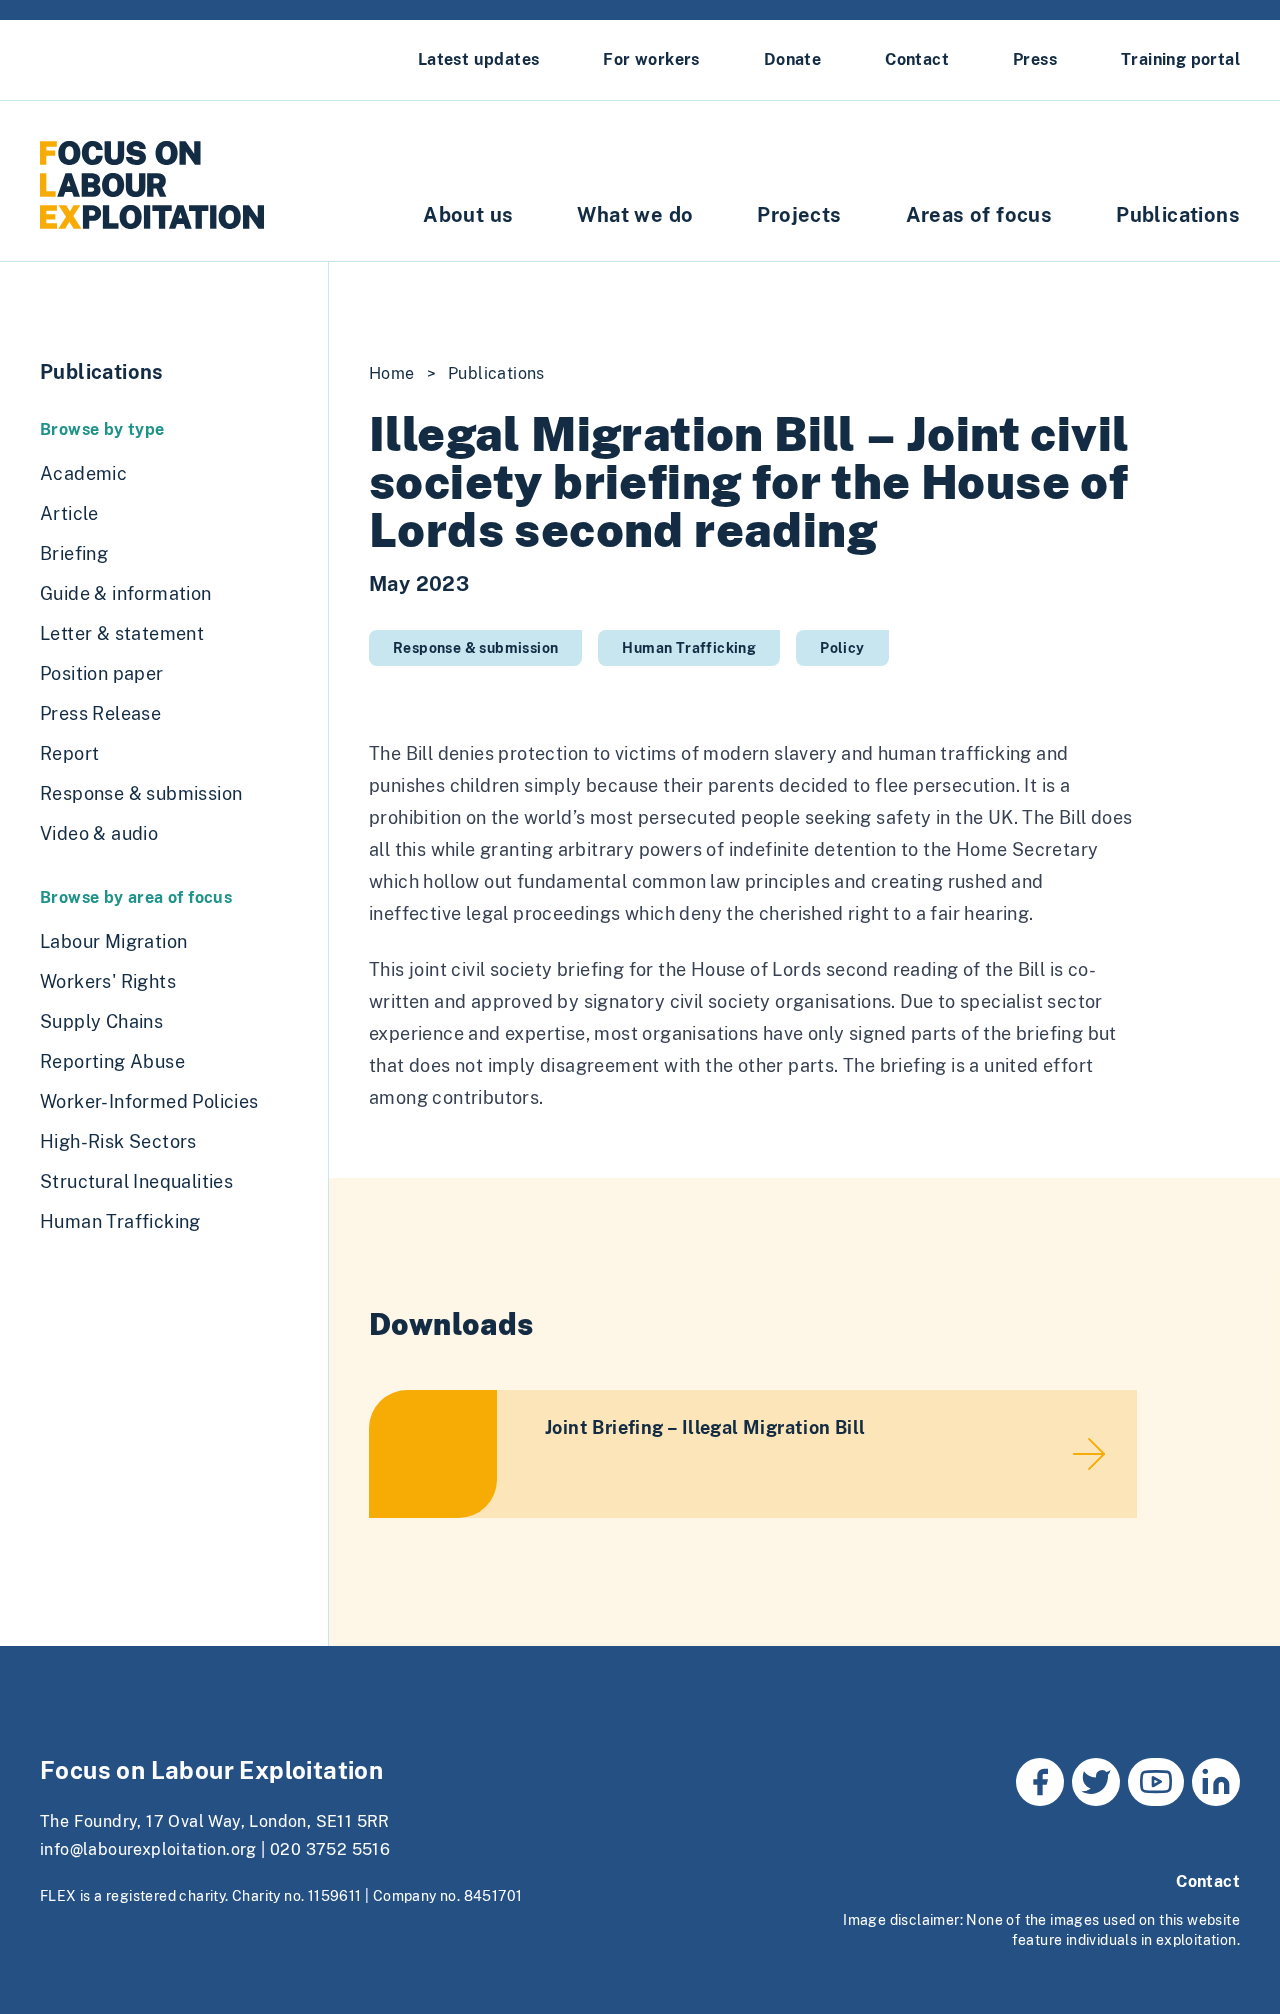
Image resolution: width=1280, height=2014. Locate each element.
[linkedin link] (1216, 1782)
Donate (792, 59)
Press (1035, 59)
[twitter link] (1096, 1782)
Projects (799, 215)
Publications (1178, 215)
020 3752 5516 (330, 1849)
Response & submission (475, 648)
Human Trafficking (689, 648)
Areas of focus (979, 215)
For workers (651, 59)
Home (392, 373)
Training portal (1180, 59)
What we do (635, 215)
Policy (842, 648)
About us (468, 215)
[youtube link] (1156, 1782)
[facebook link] (1040, 1782)
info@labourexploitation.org (148, 1849)
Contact (917, 59)
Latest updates (479, 59)
